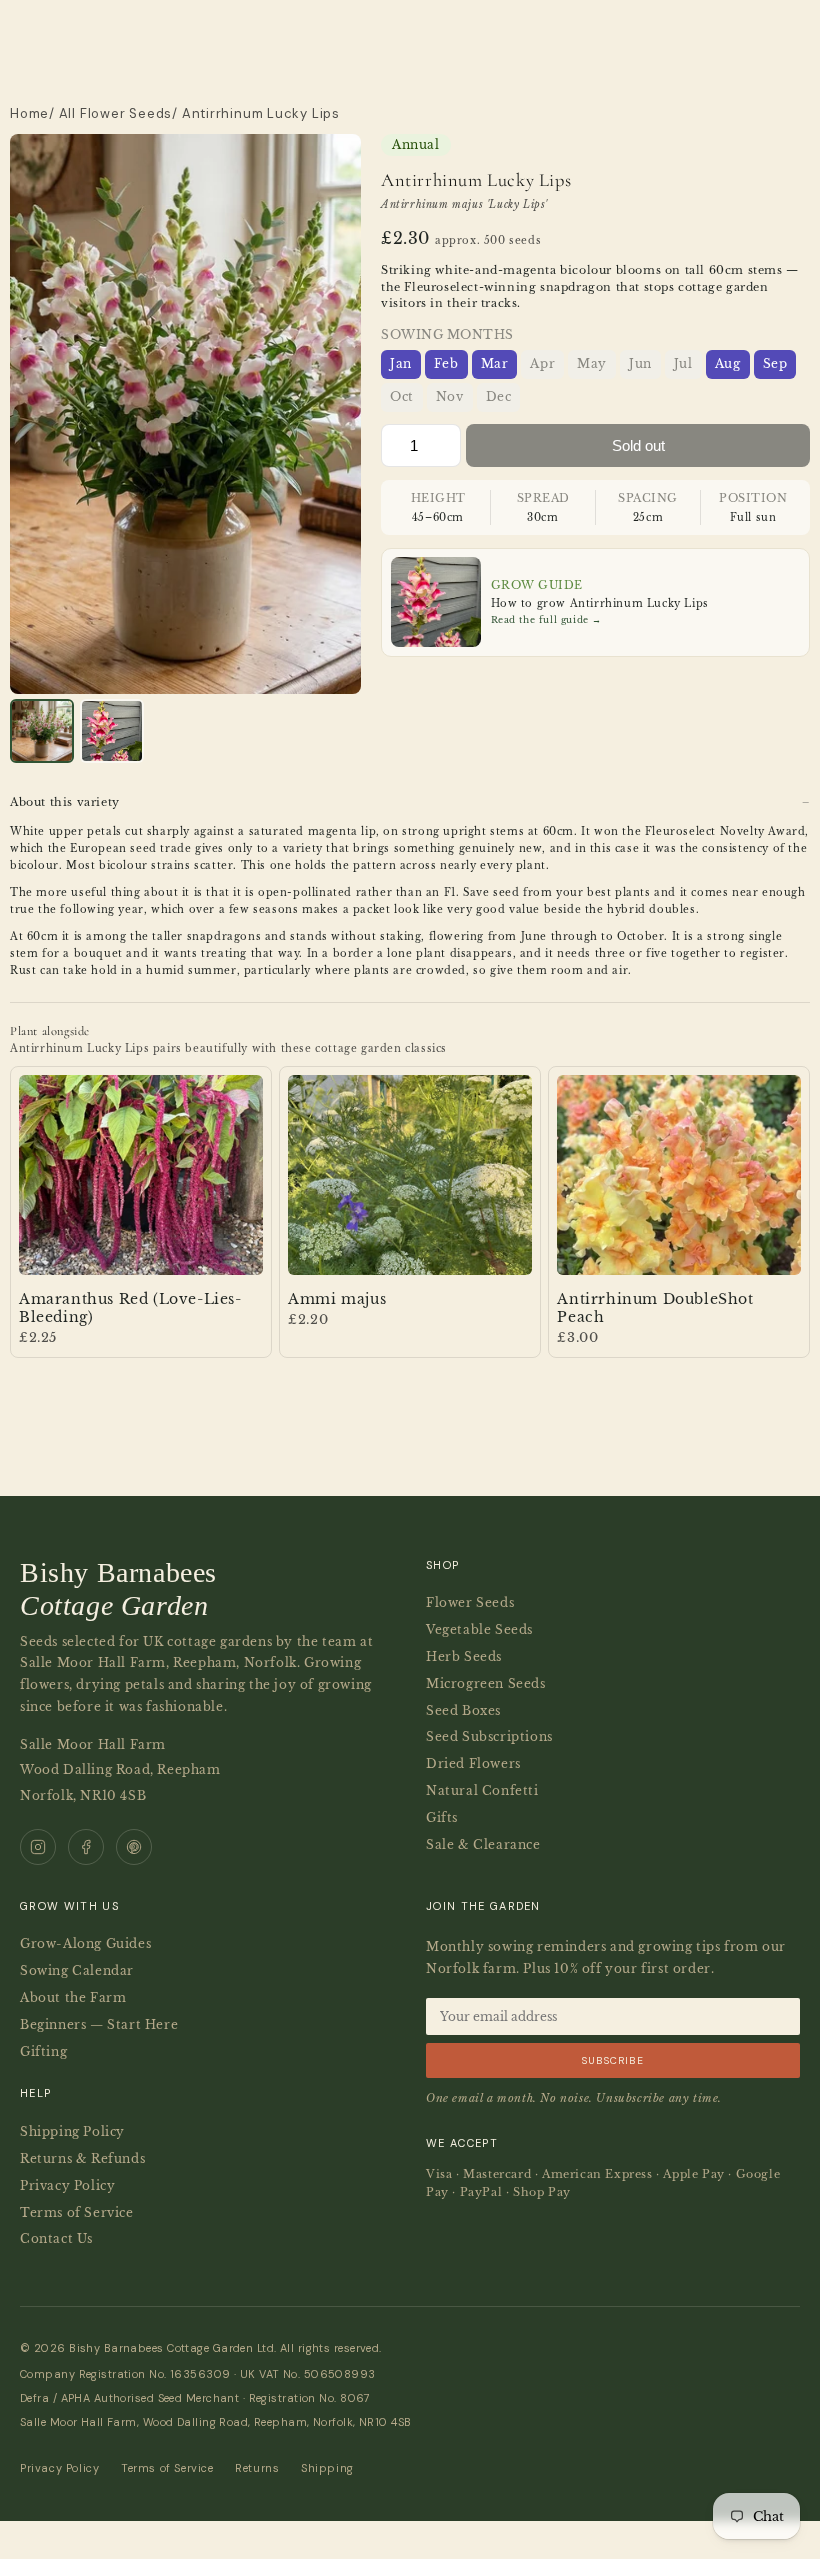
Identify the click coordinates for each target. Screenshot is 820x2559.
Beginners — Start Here (99, 2024)
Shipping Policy (72, 2131)
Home (29, 113)
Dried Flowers (473, 1763)
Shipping (327, 2468)
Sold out (638, 445)
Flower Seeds (470, 1602)
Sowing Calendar (77, 1970)
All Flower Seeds (115, 113)
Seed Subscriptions (489, 1736)
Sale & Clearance (483, 1844)
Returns (257, 2468)
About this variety (65, 802)
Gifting (43, 2051)
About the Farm (73, 1997)
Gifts (442, 1817)
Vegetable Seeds (479, 1629)
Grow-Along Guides (85, 1943)
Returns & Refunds (82, 2158)
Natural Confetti (482, 1790)
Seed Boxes (463, 1710)
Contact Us (56, 2238)
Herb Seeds (464, 1656)
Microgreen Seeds (486, 1683)
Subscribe (613, 2060)
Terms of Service (77, 2212)
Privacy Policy (67, 2185)
